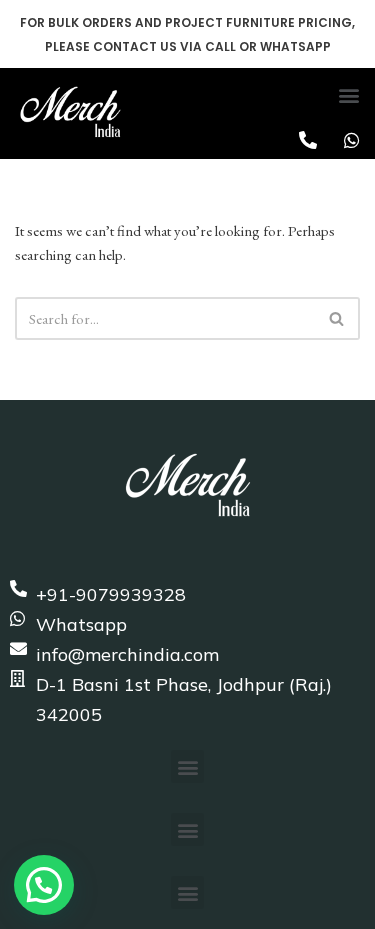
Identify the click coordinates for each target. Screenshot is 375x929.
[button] (348, 94)
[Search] (337, 318)
